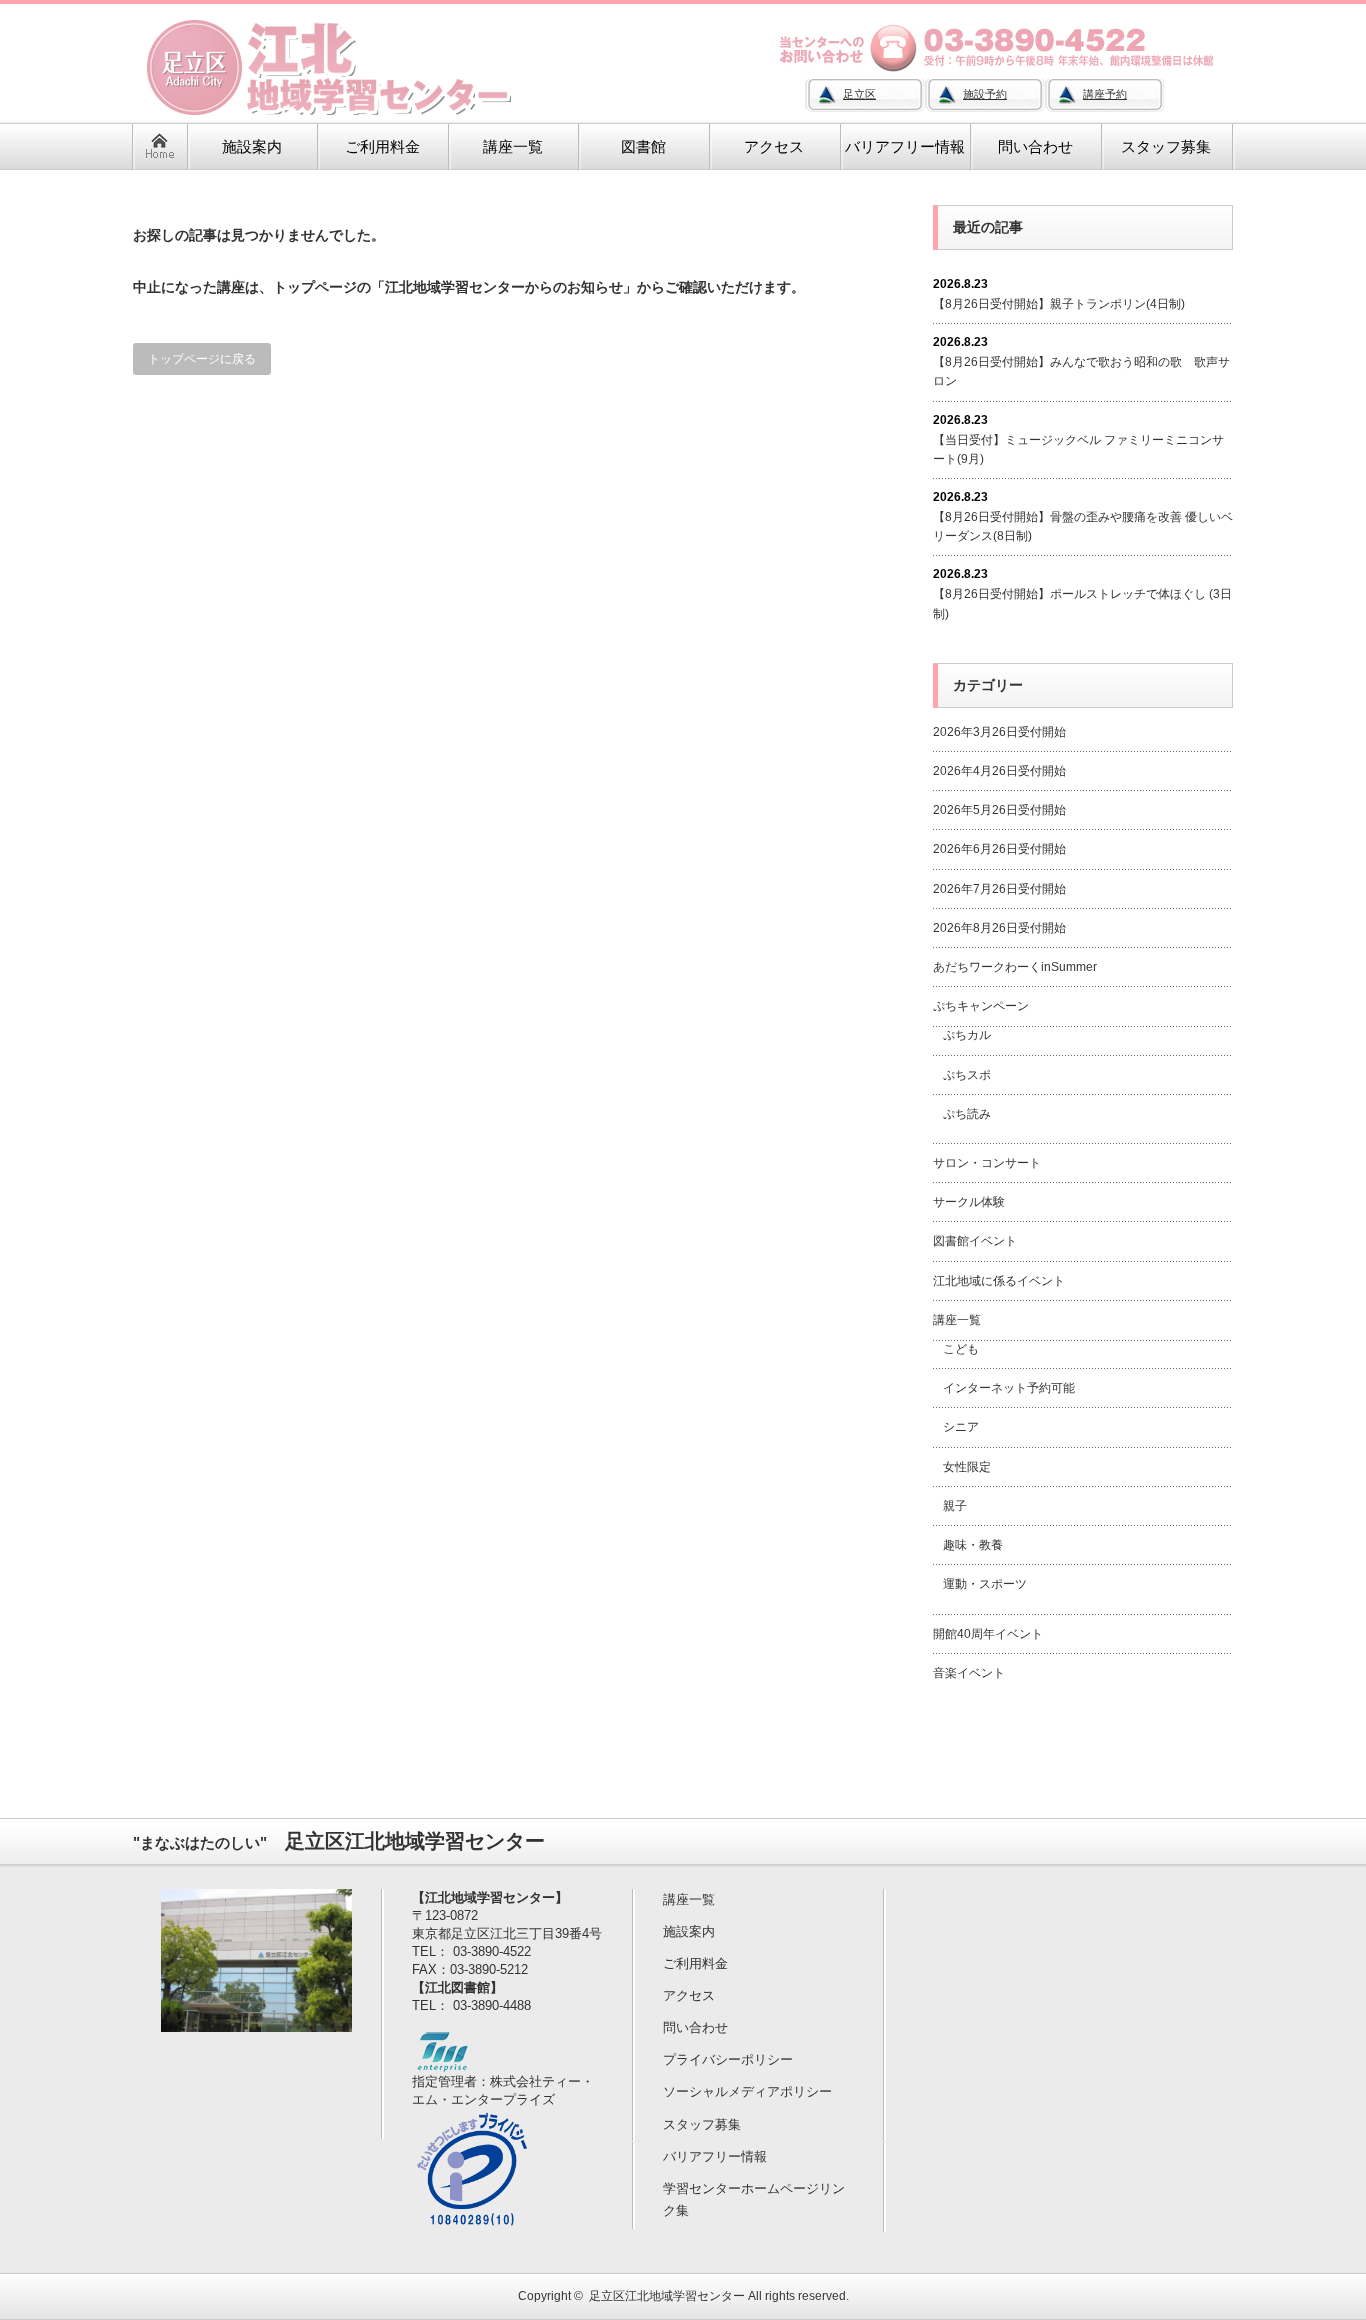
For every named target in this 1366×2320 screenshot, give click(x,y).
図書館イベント (975, 1241)
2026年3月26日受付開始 (999, 732)
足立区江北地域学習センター (667, 2296)
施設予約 (985, 94)
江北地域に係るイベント (999, 1281)
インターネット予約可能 (1009, 1388)
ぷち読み (967, 1114)
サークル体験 (969, 1202)
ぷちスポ (967, 1075)
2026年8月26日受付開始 (999, 928)
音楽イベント (969, 1673)
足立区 (859, 94)
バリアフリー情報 (715, 2156)
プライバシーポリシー (728, 2059)
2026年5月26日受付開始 (999, 810)
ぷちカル (967, 1035)
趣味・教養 (973, 1545)
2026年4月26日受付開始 (999, 771)
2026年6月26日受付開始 (999, 849)
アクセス (689, 1995)
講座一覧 (957, 1320)
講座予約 (1105, 94)
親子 (955, 1506)
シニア (961, 1427)
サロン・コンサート (987, 1163)
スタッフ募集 (702, 2124)
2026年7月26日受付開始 (999, 889)
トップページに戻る (202, 359)
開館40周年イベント (988, 1634)
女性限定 (967, 1467)
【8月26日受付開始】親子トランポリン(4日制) (1059, 304)
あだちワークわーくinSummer (1015, 967)
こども (961, 1349)
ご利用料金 (695, 1963)
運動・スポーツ (985, 1584)
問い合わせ (695, 2027)
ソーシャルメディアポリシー (747, 2091)
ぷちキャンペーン (981, 1006)
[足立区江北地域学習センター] (340, 112)
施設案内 (689, 1931)
